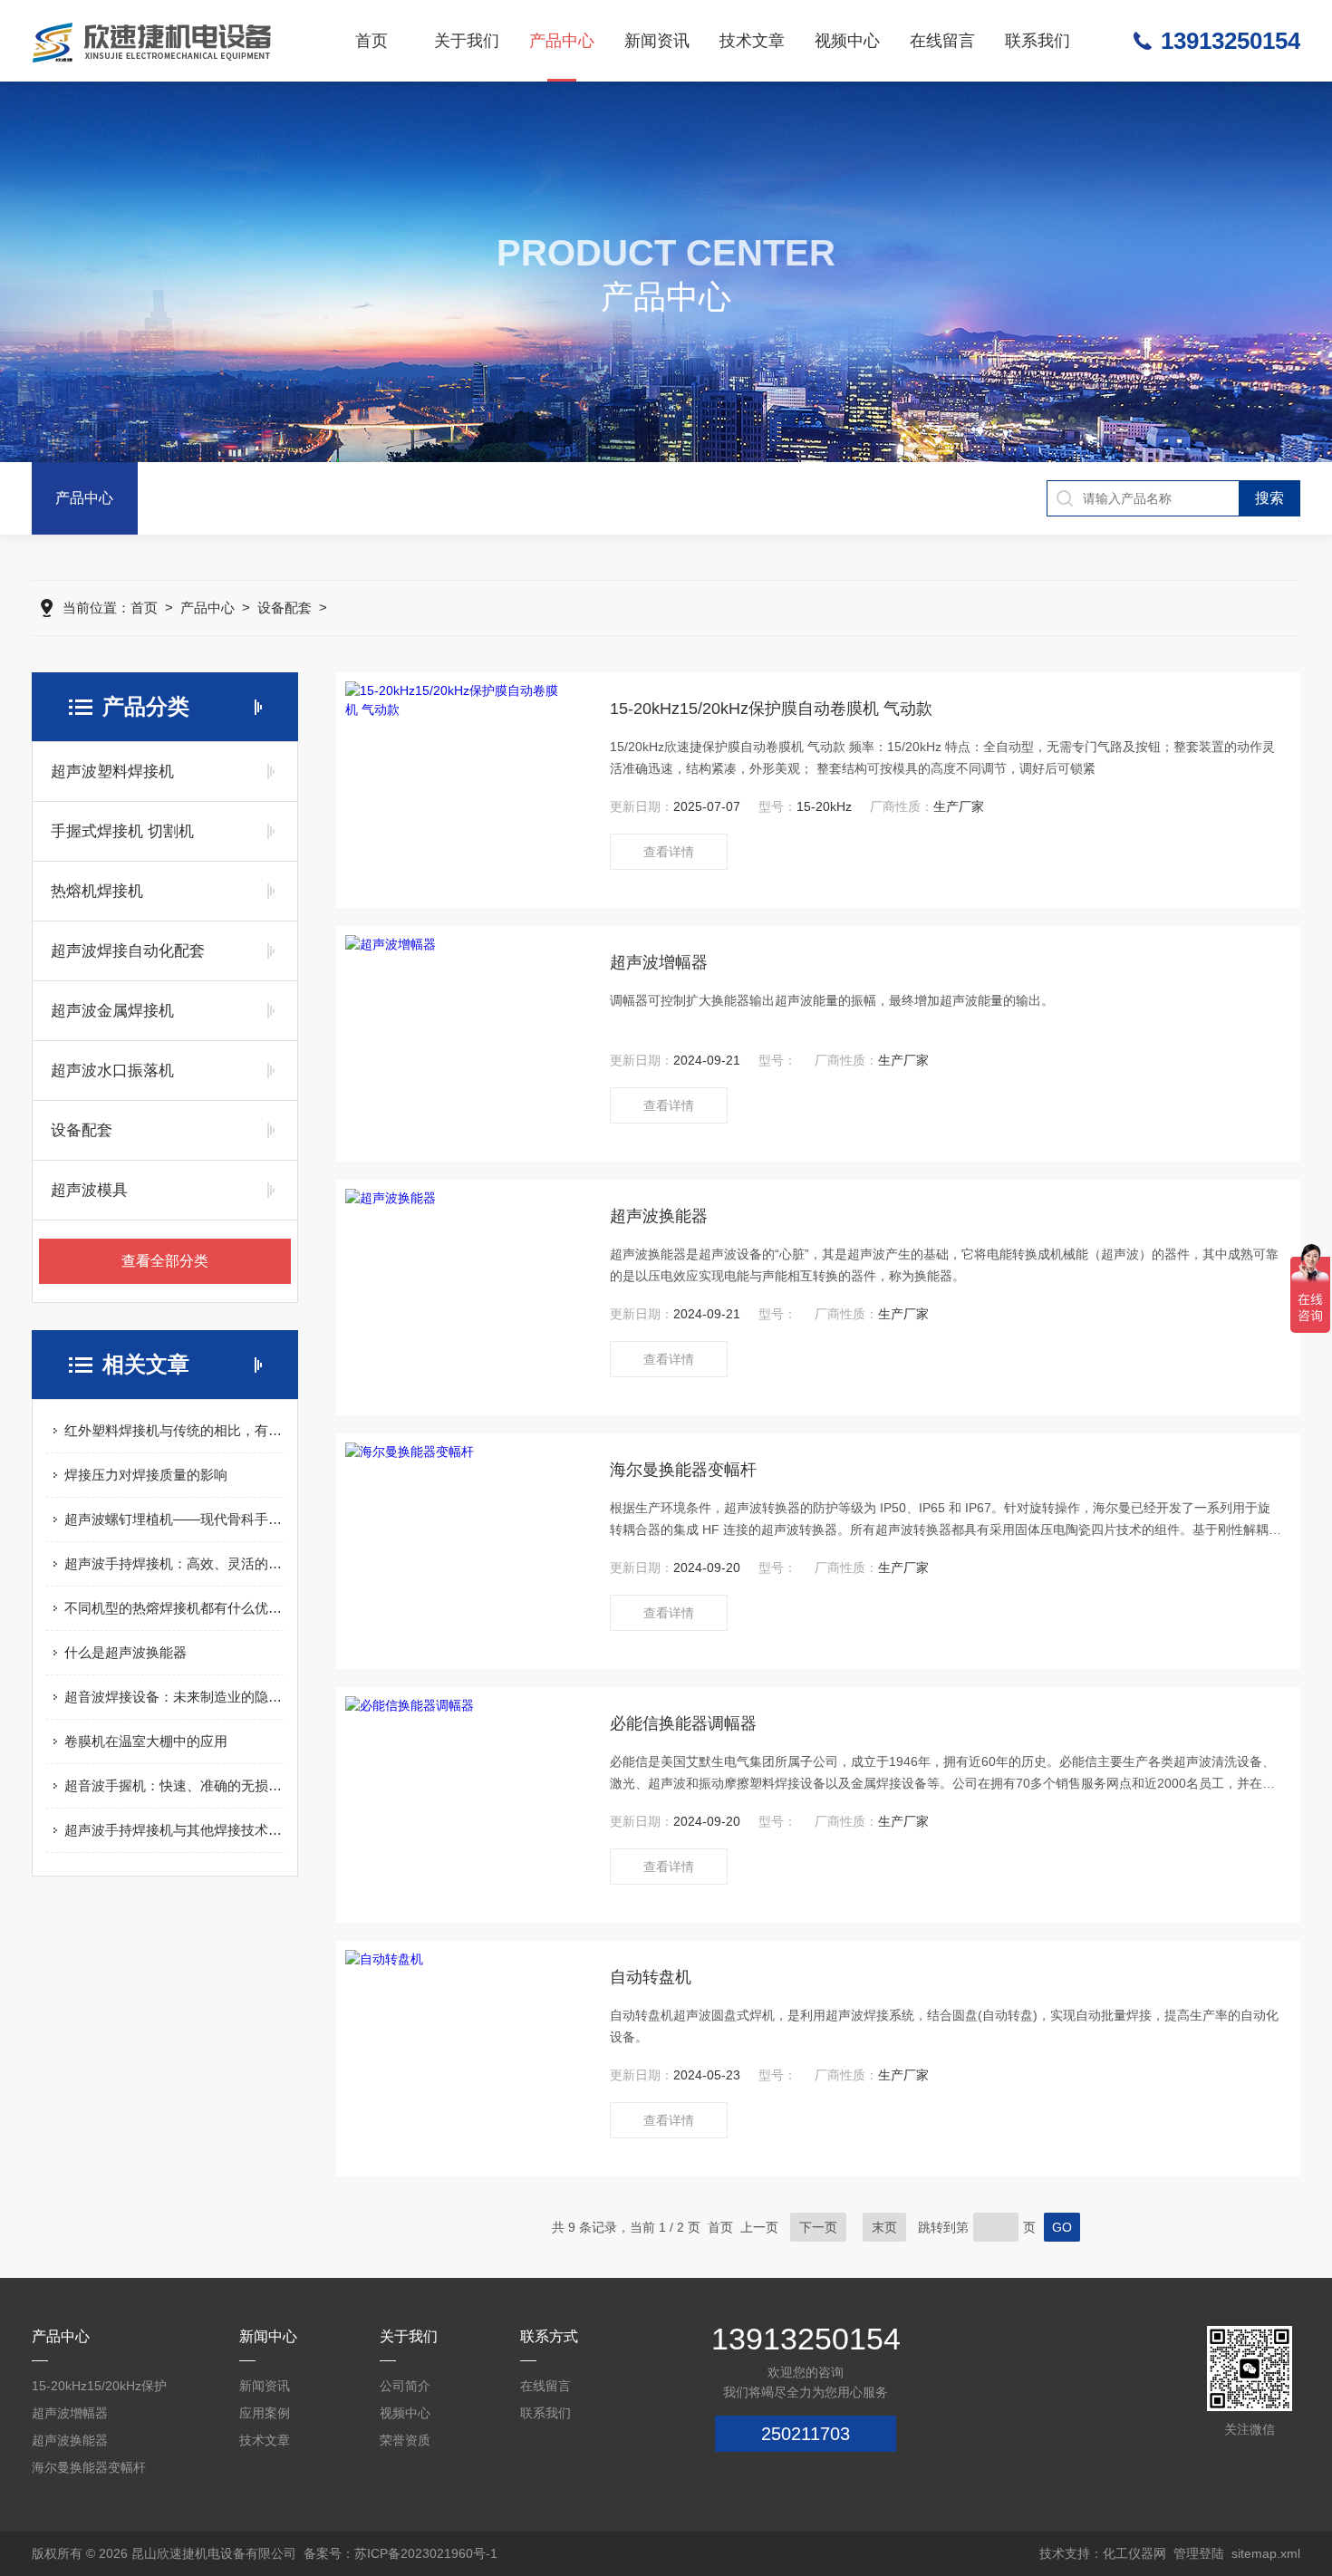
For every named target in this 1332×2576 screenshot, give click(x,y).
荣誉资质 (405, 2440)
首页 (372, 41)
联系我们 (1038, 41)
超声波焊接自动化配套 (128, 951)
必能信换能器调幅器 (683, 1723)
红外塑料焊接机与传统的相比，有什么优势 (174, 1430)
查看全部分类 (165, 1261)
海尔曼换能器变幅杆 (683, 1470)
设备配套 (285, 608)
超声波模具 (89, 1190)
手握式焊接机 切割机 (122, 831)
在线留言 (942, 41)
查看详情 (669, 852)
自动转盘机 (651, 1977)
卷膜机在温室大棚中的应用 (146, 1741)
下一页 (818, 2227)
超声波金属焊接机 (112, 1011)
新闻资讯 (657, 41)
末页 (884, 2227)
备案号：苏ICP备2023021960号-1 (401, 2553)
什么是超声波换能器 (125, 1652)
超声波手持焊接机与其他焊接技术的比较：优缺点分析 (174, 1830)
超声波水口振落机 (112, 1071)
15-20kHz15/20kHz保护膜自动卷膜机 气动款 (771, 709)
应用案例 (265, 2413)
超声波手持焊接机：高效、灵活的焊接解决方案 (174, 1563)
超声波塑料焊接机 (112, 772)
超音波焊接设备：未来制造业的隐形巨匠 (174, 1697)
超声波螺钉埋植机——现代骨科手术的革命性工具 (174, 1519)
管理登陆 (1199, 2553)
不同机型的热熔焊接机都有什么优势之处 (174, 1608)
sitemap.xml (1266, 2553)
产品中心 (562, 41)
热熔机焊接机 (97, 891)
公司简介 (405, 2386)
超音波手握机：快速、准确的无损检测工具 (174, 1785)
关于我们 (467, 41)
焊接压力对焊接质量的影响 (146, 1475)
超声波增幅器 (659, 962)
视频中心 (847, 41)
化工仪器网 (1134, 2553)
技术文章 (752, 41)
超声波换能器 (659, 1216)
